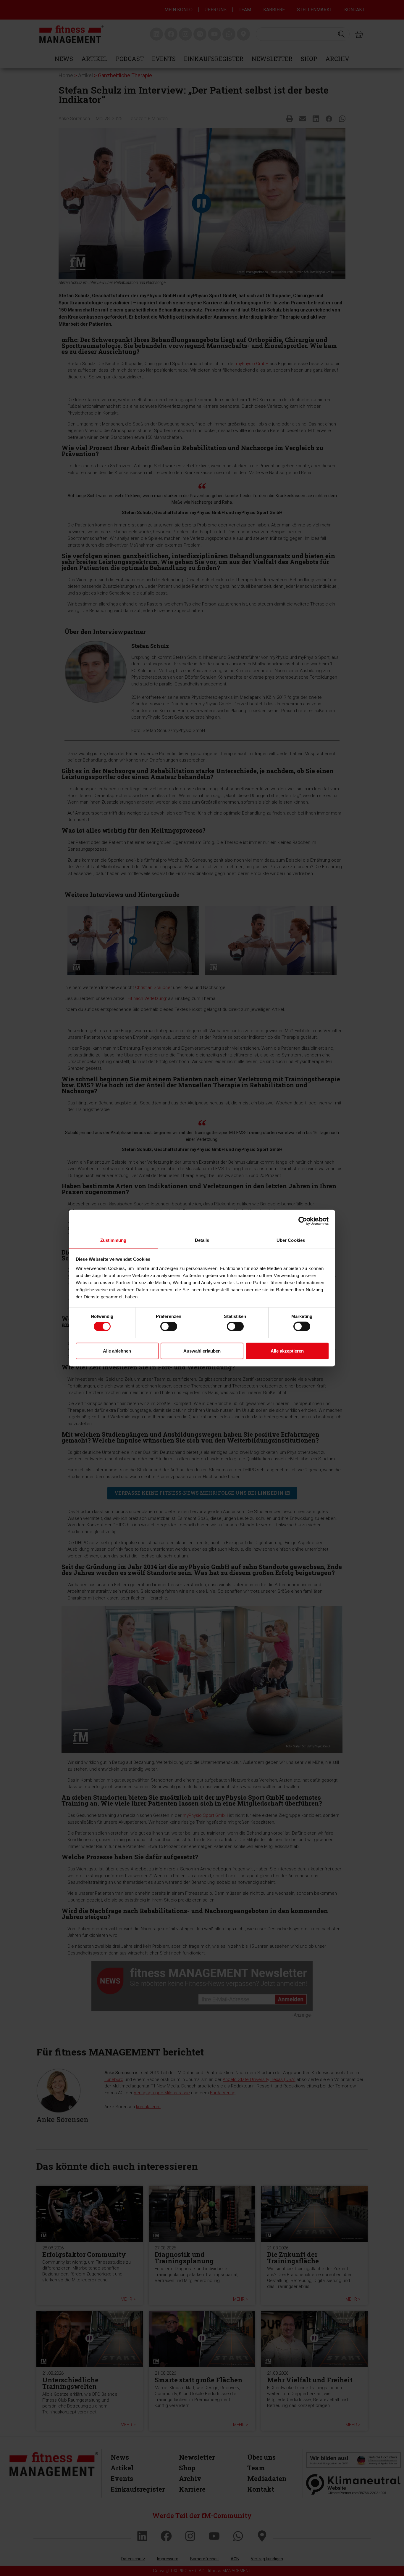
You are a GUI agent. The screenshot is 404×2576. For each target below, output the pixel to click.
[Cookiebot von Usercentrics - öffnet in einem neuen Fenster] (303, 1221)
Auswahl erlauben (202, 1351)
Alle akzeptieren (287, 1351)
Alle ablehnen (117, 1351)
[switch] (169, 1326)
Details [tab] (202, 1240)
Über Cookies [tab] (291, 1240)
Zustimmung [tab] (113, 1240)
